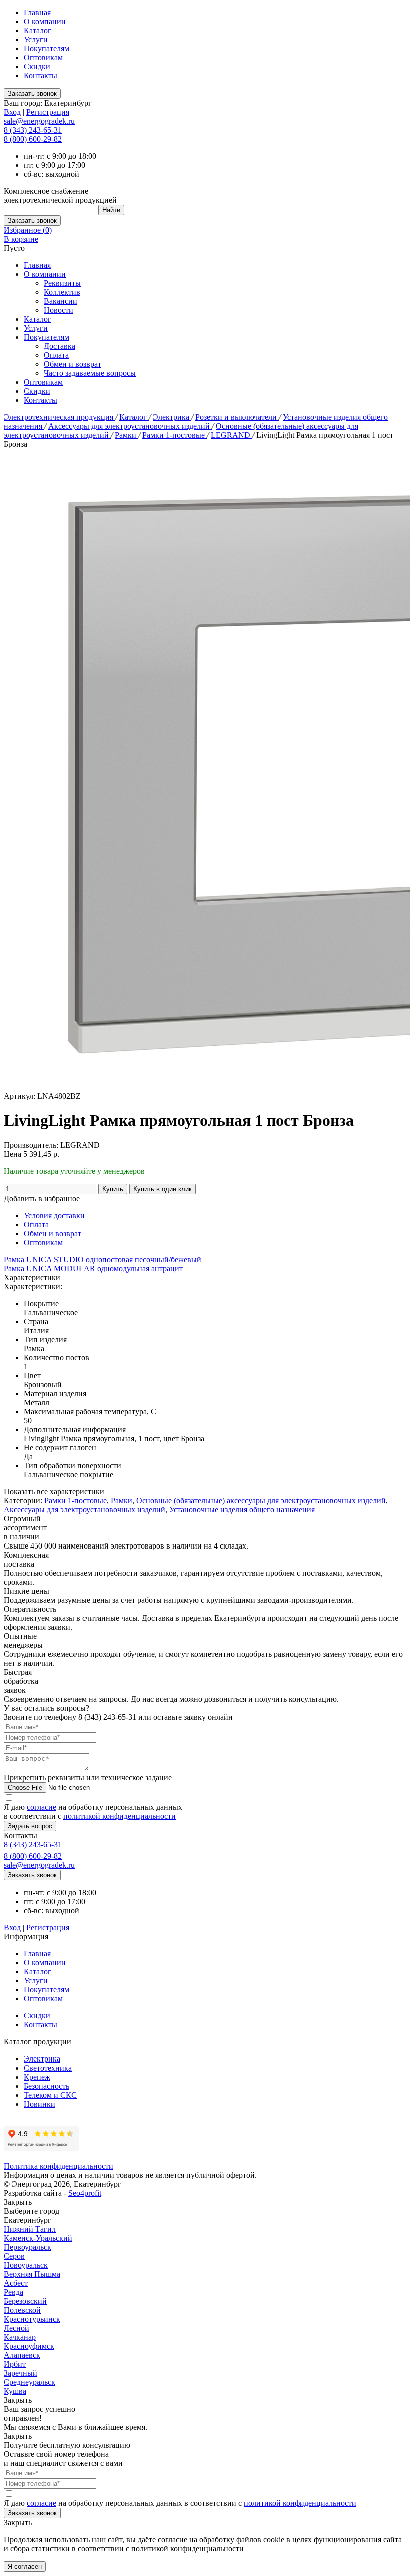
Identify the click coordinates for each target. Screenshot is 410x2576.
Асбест (16, 2283)
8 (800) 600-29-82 (33, 139)
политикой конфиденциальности (120, 1816)
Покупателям (47, 48)
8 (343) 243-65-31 (33, 130)
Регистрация (48, 112)
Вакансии (61, 301)
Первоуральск (28, 2247)
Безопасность (47, 2086)
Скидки (37, 66)
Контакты (41, 75)
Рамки (127, 435)
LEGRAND (232, 435)
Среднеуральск (30, 2382)
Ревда (14, 2292)
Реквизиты (62, 283)
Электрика (172, 417)
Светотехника (48, 2068)
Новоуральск (26, 2265)
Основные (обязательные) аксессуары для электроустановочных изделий (261, 1501)
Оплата (56, 355)
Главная (37, 12)
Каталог (38, 30)
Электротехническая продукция (60, 417)
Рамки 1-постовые (175, 435)
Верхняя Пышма (32, 2274)
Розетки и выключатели (237, 417)
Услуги (36, 39)
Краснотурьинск (32, 2319)
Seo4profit (85, 2193)
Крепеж (37, 2077)
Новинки (40, 2104)
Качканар (20, 2337)
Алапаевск (22, 2355)
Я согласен (25, 2567)
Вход (12, 112)
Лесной (17, 2328)
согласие (42, 1807)
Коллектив (62, 292)
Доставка (60, 346)
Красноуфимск (29, 2346)
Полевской (22, 2310)
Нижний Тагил (30, 2229)
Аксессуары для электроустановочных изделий (130, 426)
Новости (59, 310)
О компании (45, 21)
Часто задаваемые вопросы (90, 373)
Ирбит (15, 2364)
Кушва (15, 2391)
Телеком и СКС (50, 2095)
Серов (14, 2256)
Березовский (25, 2301)
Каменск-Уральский (38, 2238)
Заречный (21, 2373)
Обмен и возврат (73, 364)
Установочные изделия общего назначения (242, 1510)
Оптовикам (43, 57)
